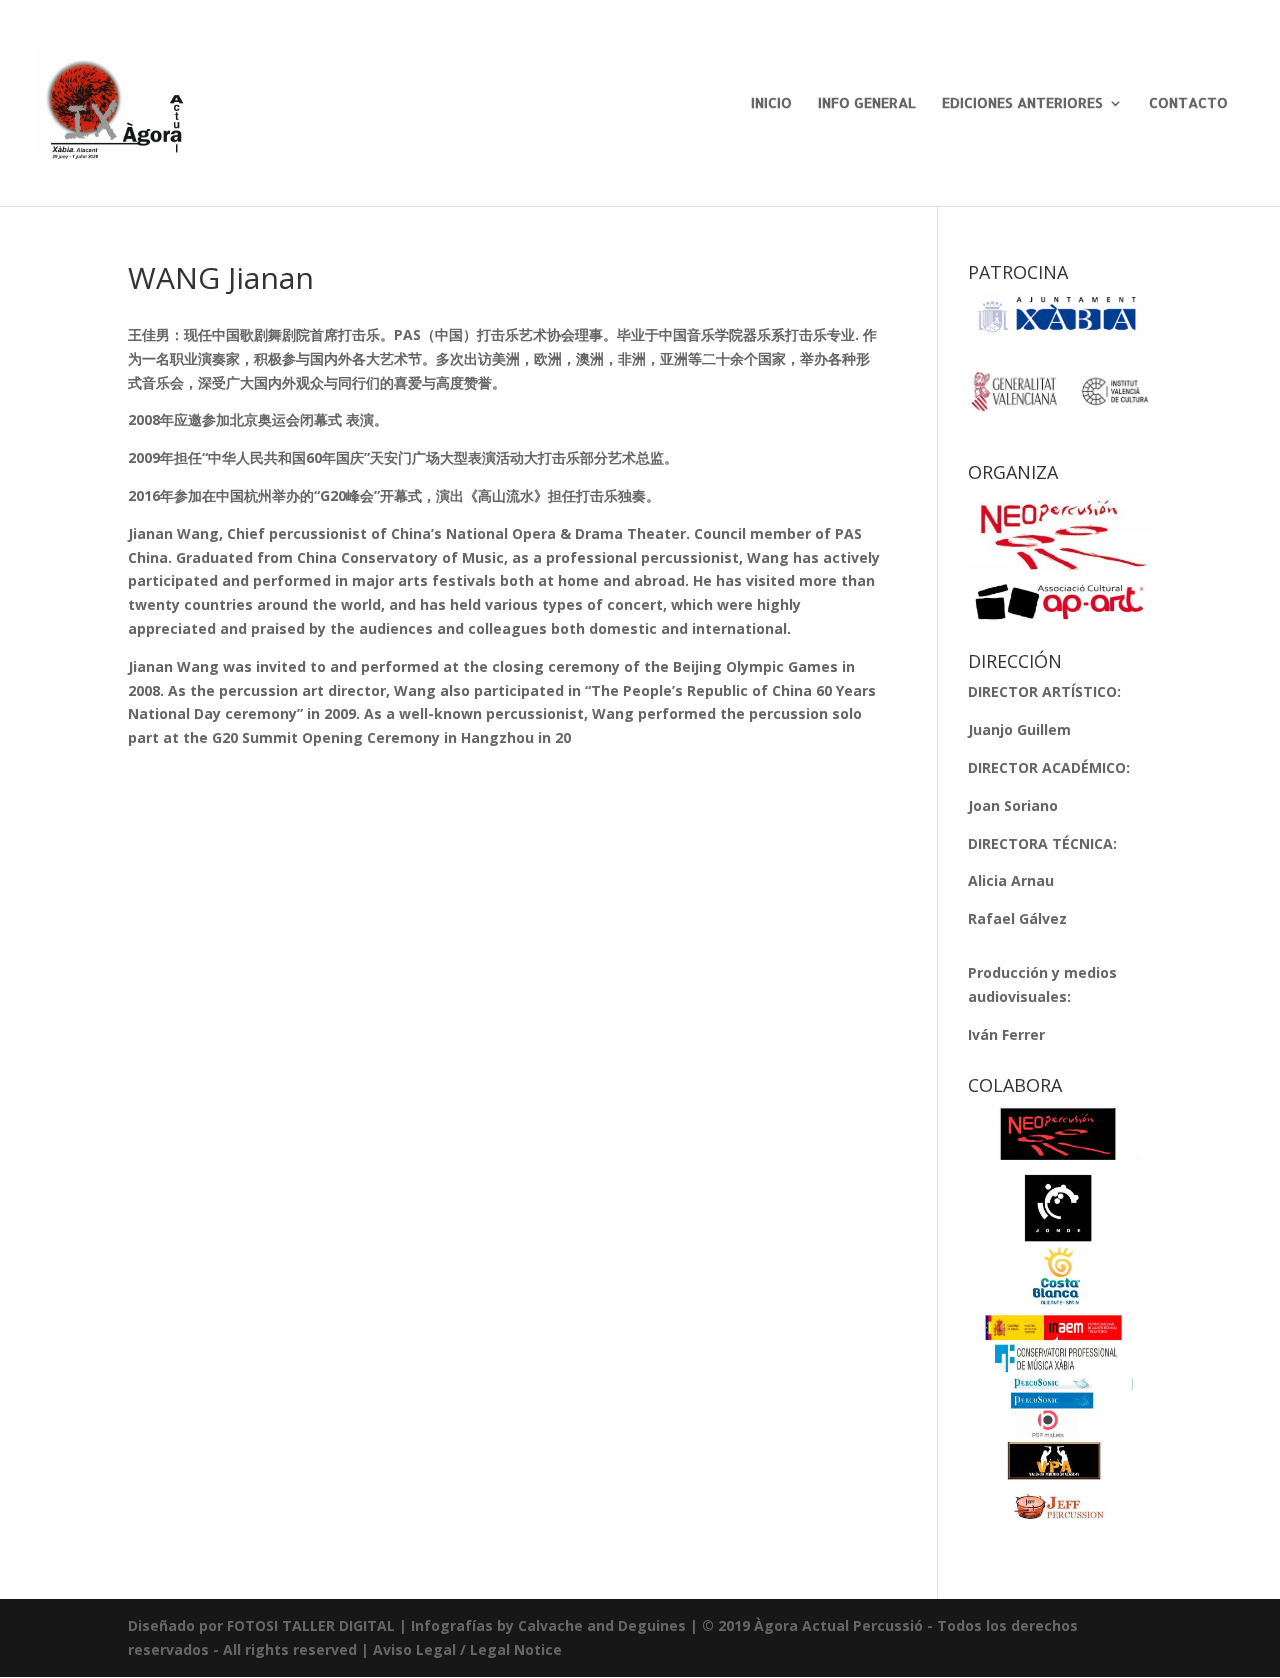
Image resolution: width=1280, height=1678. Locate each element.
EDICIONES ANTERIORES (1022, 103)
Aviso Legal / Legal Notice (467, 1649)
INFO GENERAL (867, 103)
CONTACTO (1188, 103)
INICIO (771, 103)
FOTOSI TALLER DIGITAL (311, 1625)
